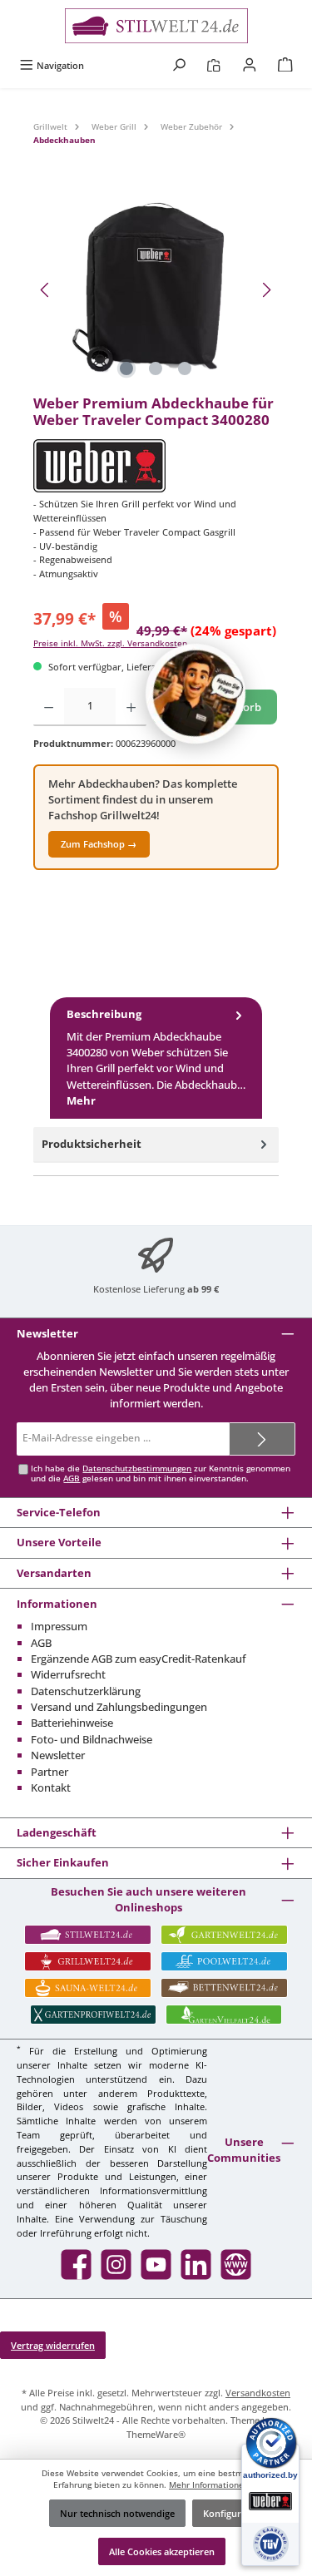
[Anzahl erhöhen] (131, 707)
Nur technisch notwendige (117, 2513)
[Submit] (262, 1439)
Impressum (59, 1626)
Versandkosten (258, 2393)
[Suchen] (179, 65)
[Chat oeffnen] (196, 694)
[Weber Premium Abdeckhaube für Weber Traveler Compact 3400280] (156, 290)
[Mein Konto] (250, 65)
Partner (50, 1772)
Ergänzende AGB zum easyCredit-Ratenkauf (139, 1659)
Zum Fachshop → (99, 844)
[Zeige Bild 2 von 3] (156, 368)
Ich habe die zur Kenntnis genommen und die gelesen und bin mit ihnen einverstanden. (161, 1473)
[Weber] (156, 466)
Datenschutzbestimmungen (137, 1468)
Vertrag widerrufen (53, 2345)
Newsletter (58, 1755)
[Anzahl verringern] (49, 707)
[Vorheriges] (46, 290)
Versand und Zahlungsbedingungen (119, 1707)
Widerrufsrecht (68, 1674)
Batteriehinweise (72, 1723)
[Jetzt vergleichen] (213, 65)
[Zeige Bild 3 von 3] (185, 368)
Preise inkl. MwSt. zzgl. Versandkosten (110, 643)
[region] (156, 290)
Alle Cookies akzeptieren (162, 2551)
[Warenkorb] (285, 65)
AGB (72, 1478)
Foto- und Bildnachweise (92, 1739)
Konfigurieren (233, 2513)
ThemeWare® (156, 2434)
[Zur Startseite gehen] (156, 26)
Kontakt (51, 1787)
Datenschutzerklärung (86, 1691)
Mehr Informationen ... (214, 2485)
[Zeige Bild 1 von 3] (126, 368)
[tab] (156, 1058)
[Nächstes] (266, 290)
